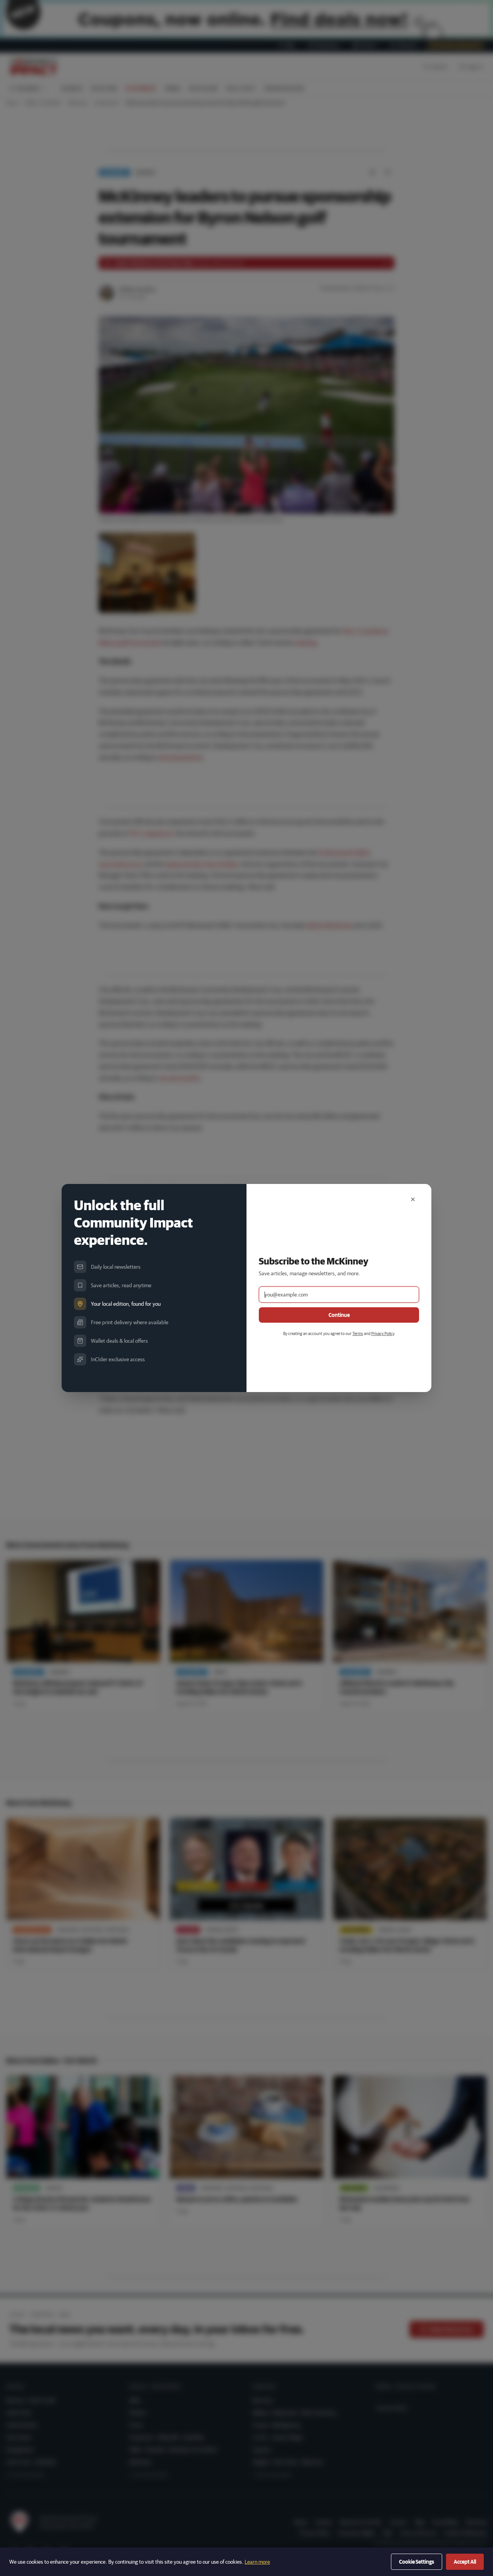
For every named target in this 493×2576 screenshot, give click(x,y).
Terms (358, 1333)
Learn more (257, 2562)
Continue (339, 1315)
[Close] (413, 1199)
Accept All (465, 2562)
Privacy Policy (383, 1333)
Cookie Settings (417, 2562)
